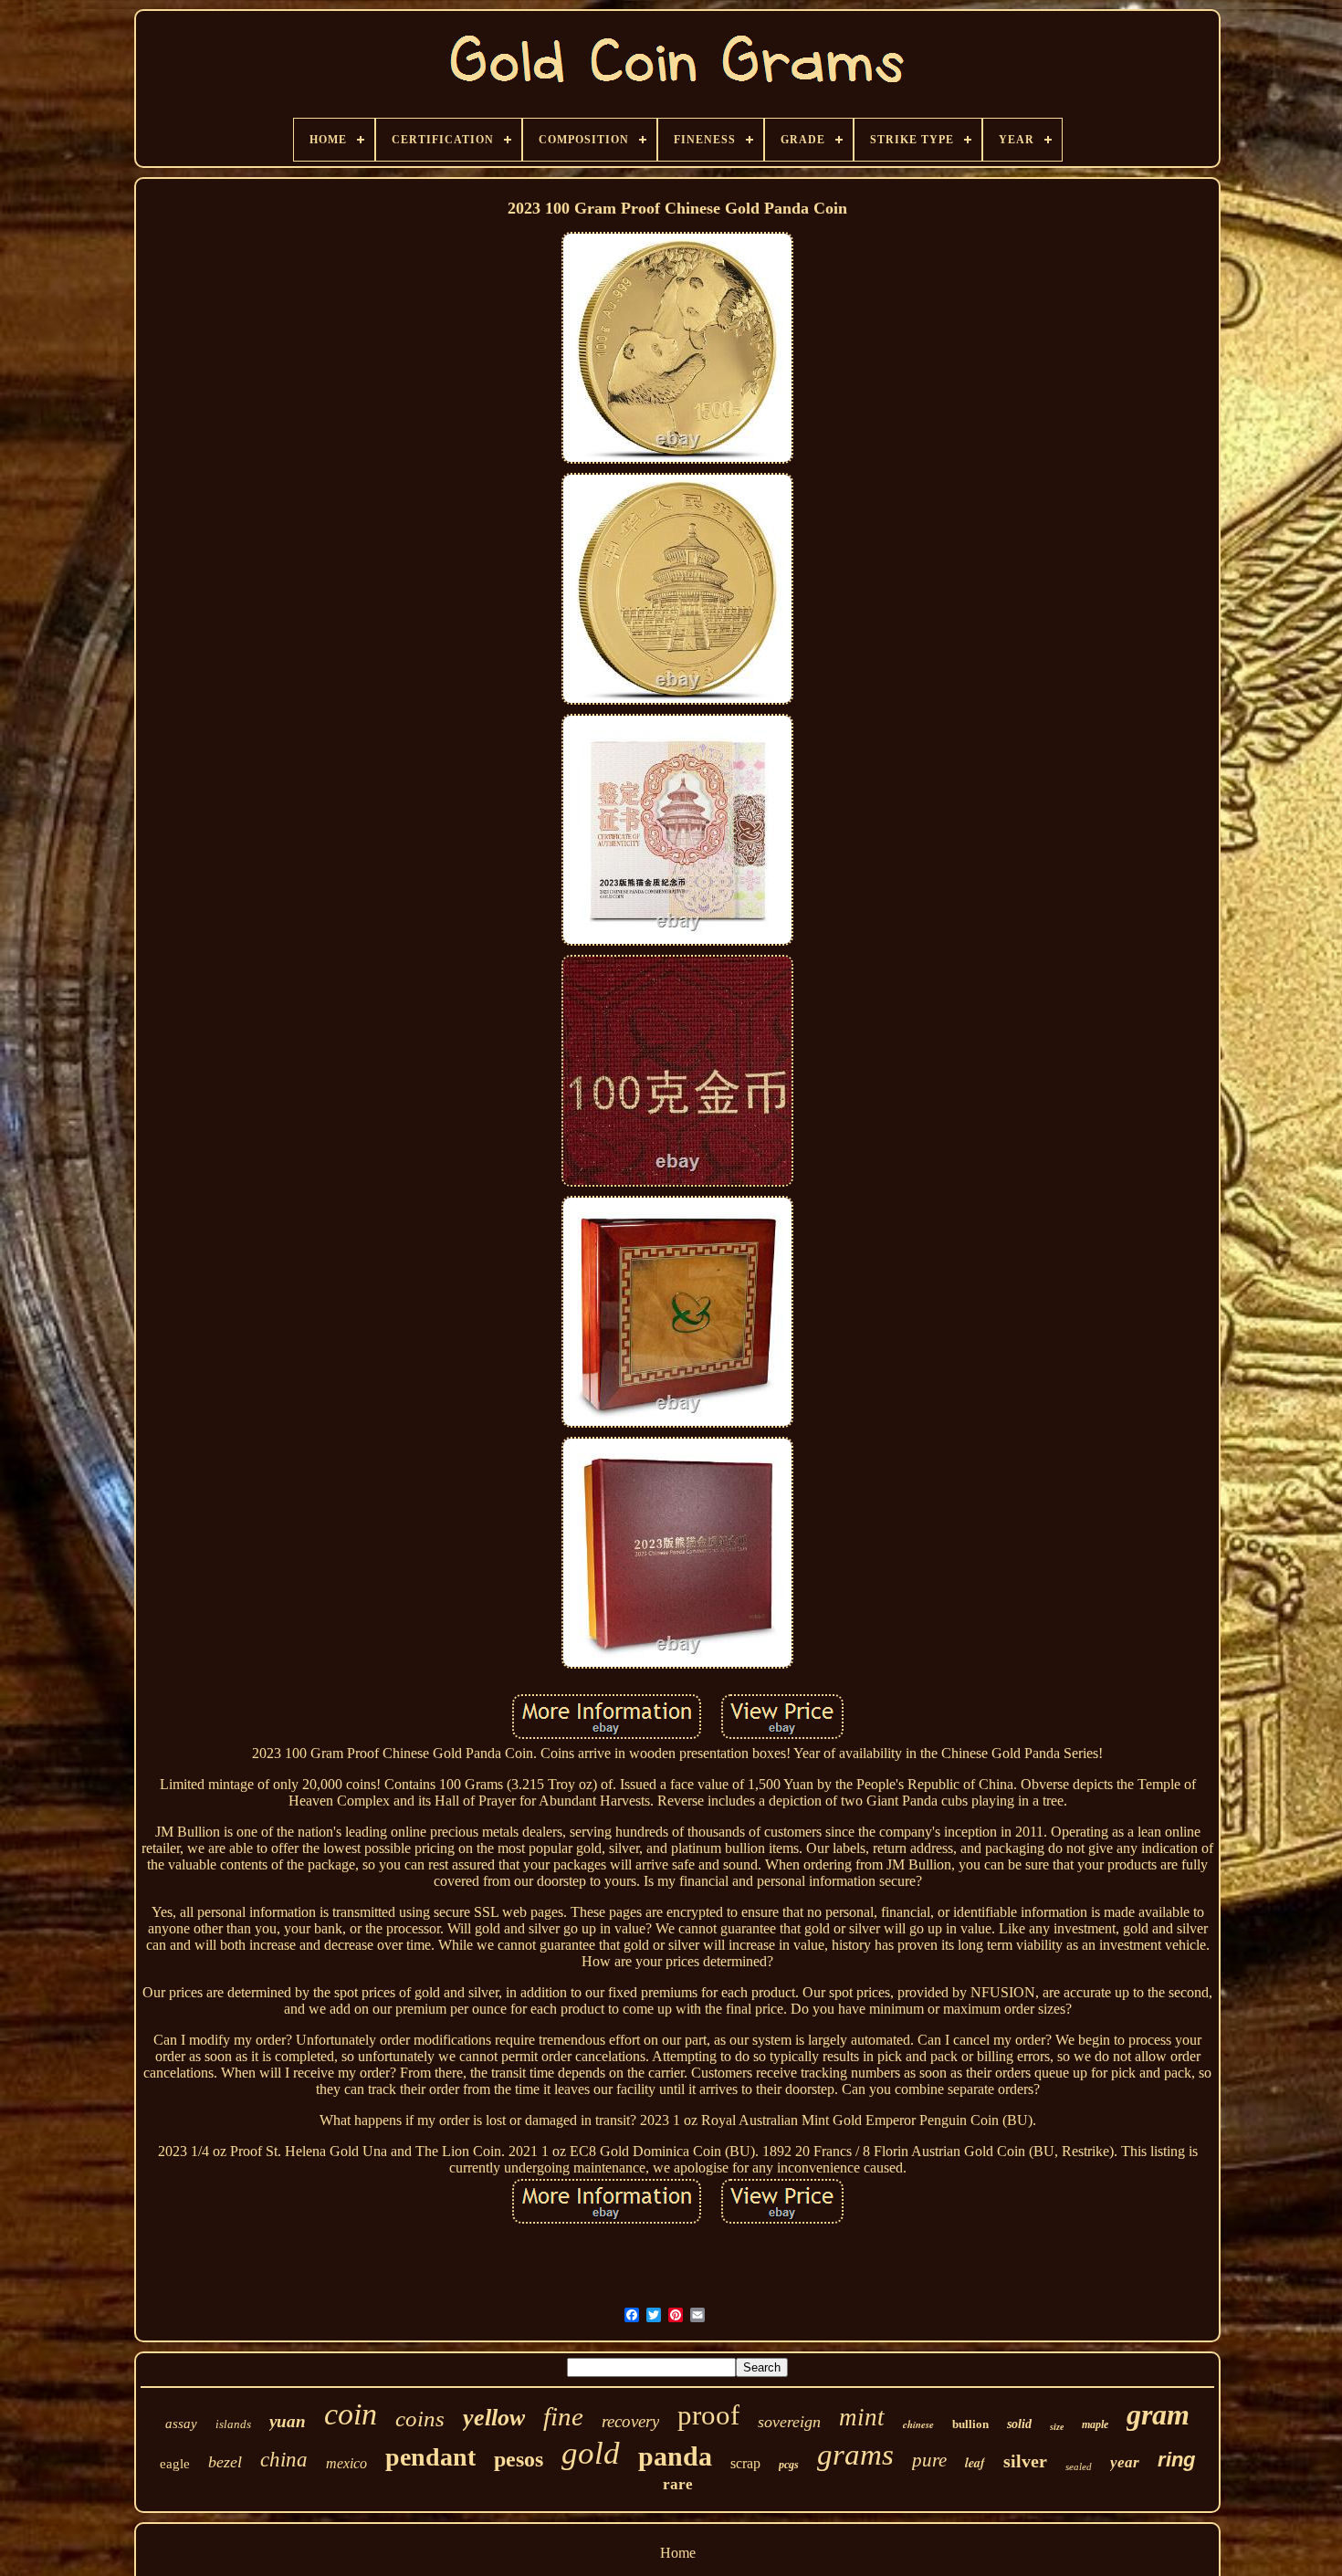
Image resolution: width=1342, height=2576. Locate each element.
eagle (175, 2464)
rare (678, 2484)
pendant (430, 2457)
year (1125, 2462)
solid (1019, 2424)
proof (708, 2415)
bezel (225, 2462)
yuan (288, 2421)
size (1057, 2427)
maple (1095, 2424)
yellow (494, 2418)
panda (675, 2456)
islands (233, 2424)
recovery (630, 2421)
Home (678, 2553)
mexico (346, 2463)
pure (929, 2460)
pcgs (789, 2465)
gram (1158, 2414)
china (284, 2460)
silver (1025, 2461)
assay (181, 2424)
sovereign (789, 2422)
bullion (970, 2424)
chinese (918, 2424)
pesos (519, 2459)
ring (1176, 2460)
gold (591, 2453)
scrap (745, 2463)
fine (563, 2416)
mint (862, 2417)
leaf (975, 2463)
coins (420, 2419)
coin (351, 2414)
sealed (1079, 2466)
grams (855, 2455)
